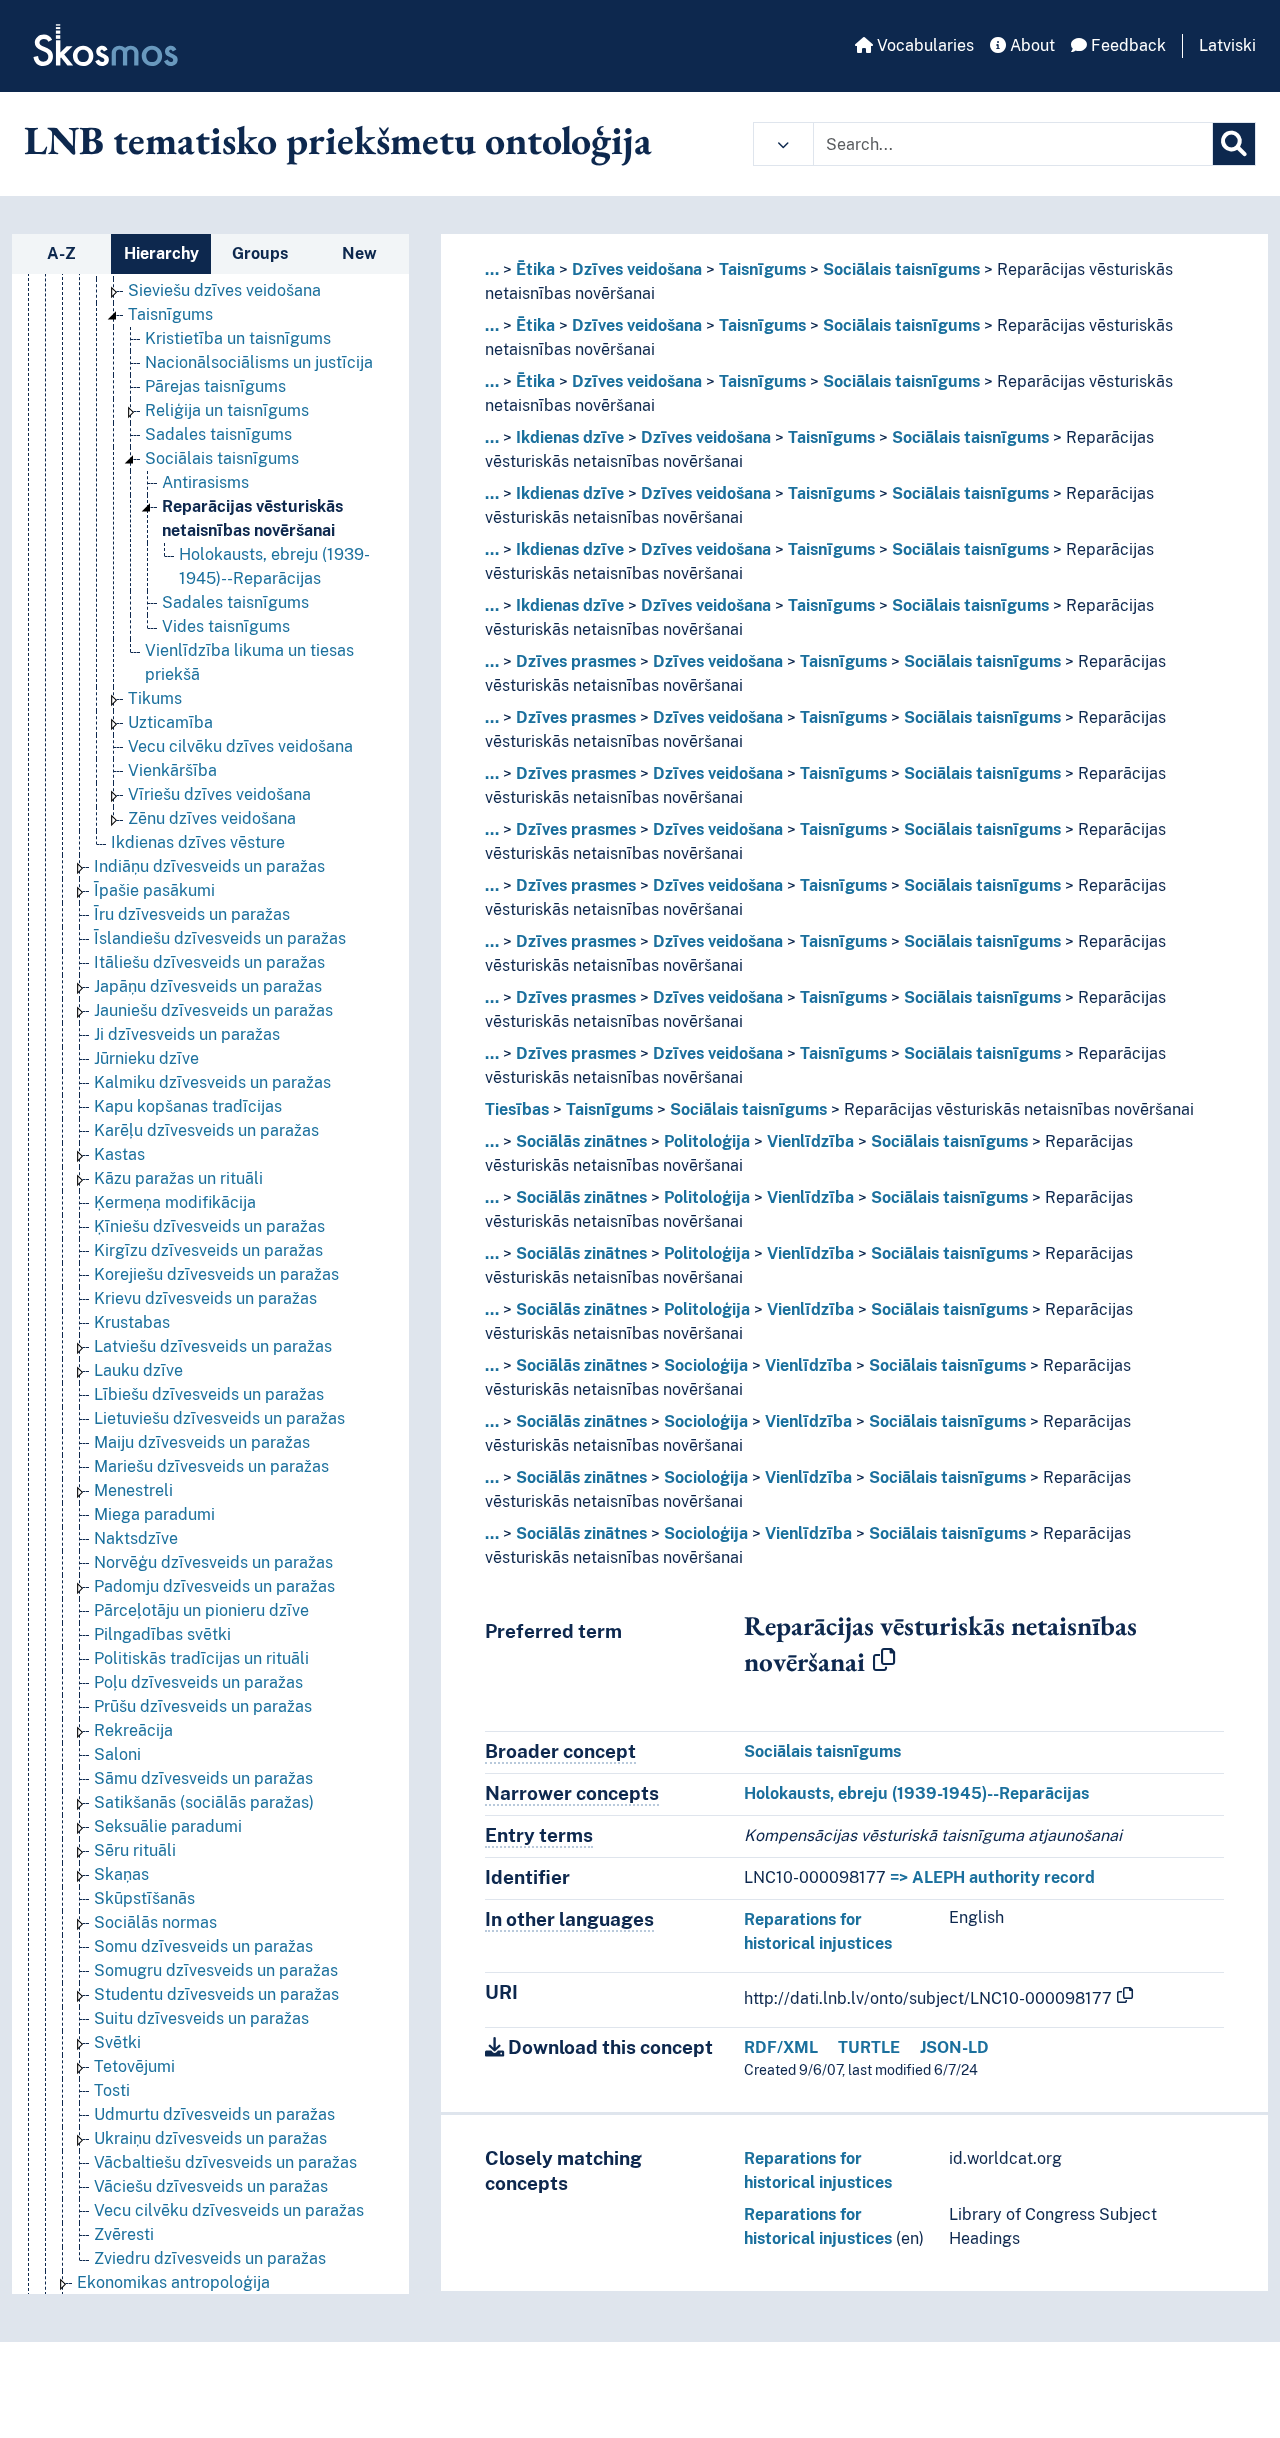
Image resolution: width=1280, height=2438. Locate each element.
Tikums (155, 698)
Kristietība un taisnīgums (238, 338)
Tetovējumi (134, 2066)
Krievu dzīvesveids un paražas (205, 1298)
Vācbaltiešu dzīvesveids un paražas (225, 2162)
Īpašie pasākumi (154, 890)
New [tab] (359, 253)
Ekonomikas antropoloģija (173, 2282)
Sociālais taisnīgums (222, 458)
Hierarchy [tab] (161, 253)
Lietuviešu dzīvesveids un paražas (219, 1418)
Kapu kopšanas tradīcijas (188, 1106)
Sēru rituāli (135, 1850)
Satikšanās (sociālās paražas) (204, 1802)
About (1030, 45)
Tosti (112, 2090)
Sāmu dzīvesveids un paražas (203, 1778)
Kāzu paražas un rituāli (178, 1178)
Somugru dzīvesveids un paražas (216, 1970)
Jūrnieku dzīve (146, 1058)
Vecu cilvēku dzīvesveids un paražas (229, 2210)
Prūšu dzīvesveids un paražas (203, 1706)
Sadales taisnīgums (218, 434)
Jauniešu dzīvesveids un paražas (213, 1010)
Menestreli (133, 1490)
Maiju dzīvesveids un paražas (202, 1442)
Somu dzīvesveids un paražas (203, 1946)
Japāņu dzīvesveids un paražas (208, 986)
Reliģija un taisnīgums (227, 410)
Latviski (1227, 45)
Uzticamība (170, 722)
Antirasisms (205, 482)
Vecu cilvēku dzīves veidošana (240, 746)
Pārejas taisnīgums (215, 386)
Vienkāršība (172, 770)
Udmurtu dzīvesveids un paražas (214, 2114)
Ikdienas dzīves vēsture (198, 842)
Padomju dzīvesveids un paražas (214, 1586)
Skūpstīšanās (144, 1898)
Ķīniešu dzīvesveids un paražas (209, 1226)
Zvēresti (124, 2234)
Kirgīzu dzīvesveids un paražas (208, 1250)
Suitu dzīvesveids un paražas (201, 2018)
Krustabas (132, 1322)
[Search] (1234, 144)
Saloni (117, 1754)
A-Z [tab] (61, 253)
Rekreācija (133, 1730)
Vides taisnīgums (226, 626)
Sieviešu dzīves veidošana (224, 290)
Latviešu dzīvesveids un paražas (213, 1346)
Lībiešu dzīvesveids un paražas (209, 1394)
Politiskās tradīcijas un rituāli (201, 1658)
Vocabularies (923, 45)
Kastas (119, 1154)
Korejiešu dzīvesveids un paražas (216, 1274)
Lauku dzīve (138, 1370)
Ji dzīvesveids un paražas (187, 1034)
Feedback (1126, 45)
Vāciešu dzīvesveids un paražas (211, 2186)
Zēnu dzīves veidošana (212, 818)
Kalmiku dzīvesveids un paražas (212, 1082)
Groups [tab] (260, 253)
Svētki (117, 2042)
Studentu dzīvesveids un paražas (216, 1994)
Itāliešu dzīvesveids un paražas (209, 962)
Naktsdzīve (136, 1538)
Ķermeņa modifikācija (175, 1202)
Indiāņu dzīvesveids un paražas (209, 866)
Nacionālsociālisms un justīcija (259, 362)
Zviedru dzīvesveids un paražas (210, 2258)
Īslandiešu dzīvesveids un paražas (220, 938)
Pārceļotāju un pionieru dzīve (201, 1610)
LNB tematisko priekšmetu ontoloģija (338, 140)
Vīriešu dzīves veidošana (219, 794)
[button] (783, 144)
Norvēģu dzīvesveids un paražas (213, 1562)
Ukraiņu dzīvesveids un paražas (210, 2138)
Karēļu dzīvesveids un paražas (206, 1130)
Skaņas (121, 1874)
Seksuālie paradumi (168, 1826)
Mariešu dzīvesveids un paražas (211, 1466)
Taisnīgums (170, 314)
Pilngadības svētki (162, 1634)
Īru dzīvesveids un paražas (192, 914)
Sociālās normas (155, 1922)
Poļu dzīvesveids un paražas (198, 1682)
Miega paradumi (154, 1514)
